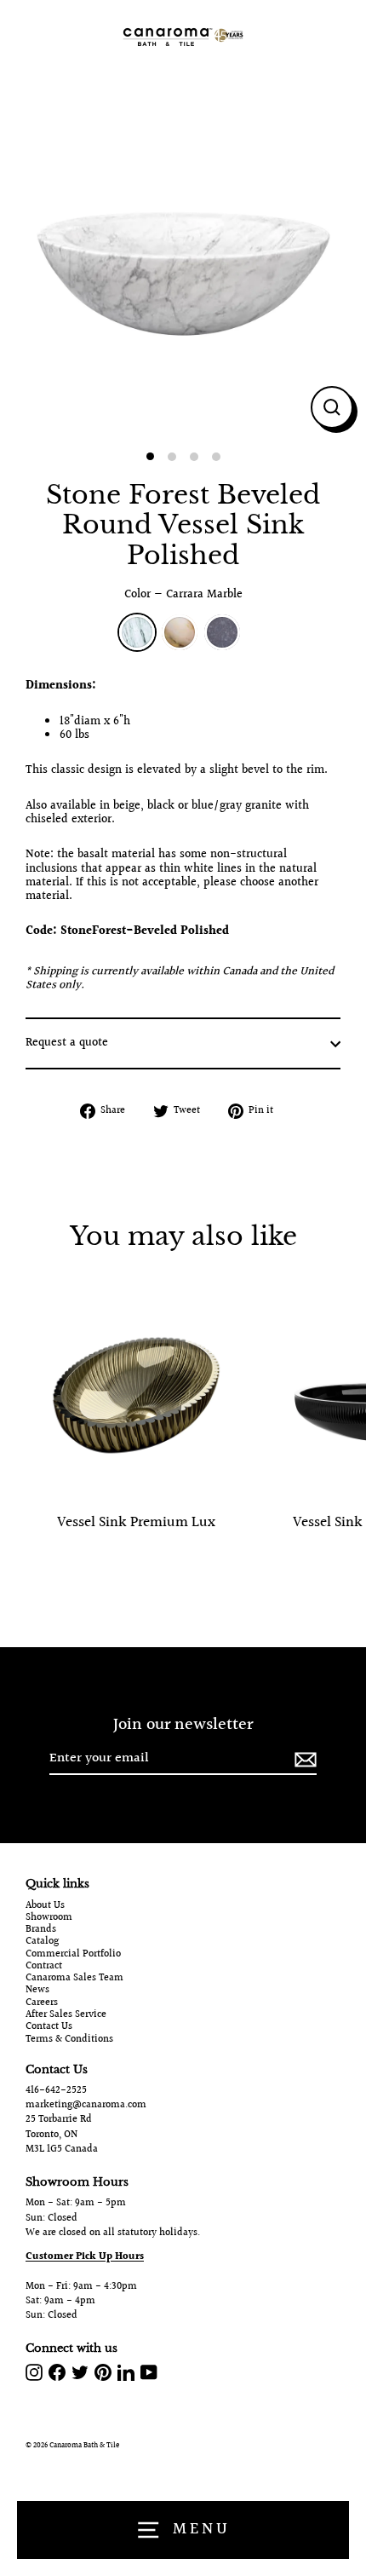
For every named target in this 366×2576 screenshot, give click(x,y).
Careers (42, 2003)
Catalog (42, 1942)
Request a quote (67, 1043)
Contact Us (49, 2027)
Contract (44, 1967)
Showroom (49, 1918)
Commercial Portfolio (73, 1955)
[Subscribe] (303, 1759)
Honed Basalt (222, 632)
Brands (41, 1930)
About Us (45, 1906)
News (37, 1991)
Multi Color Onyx (180, 632)
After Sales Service (66, 2015)
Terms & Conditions (69, 2040)
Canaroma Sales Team (74, 1979)
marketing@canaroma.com (86, 2105)
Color (183, 595)
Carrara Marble (137, 632)
